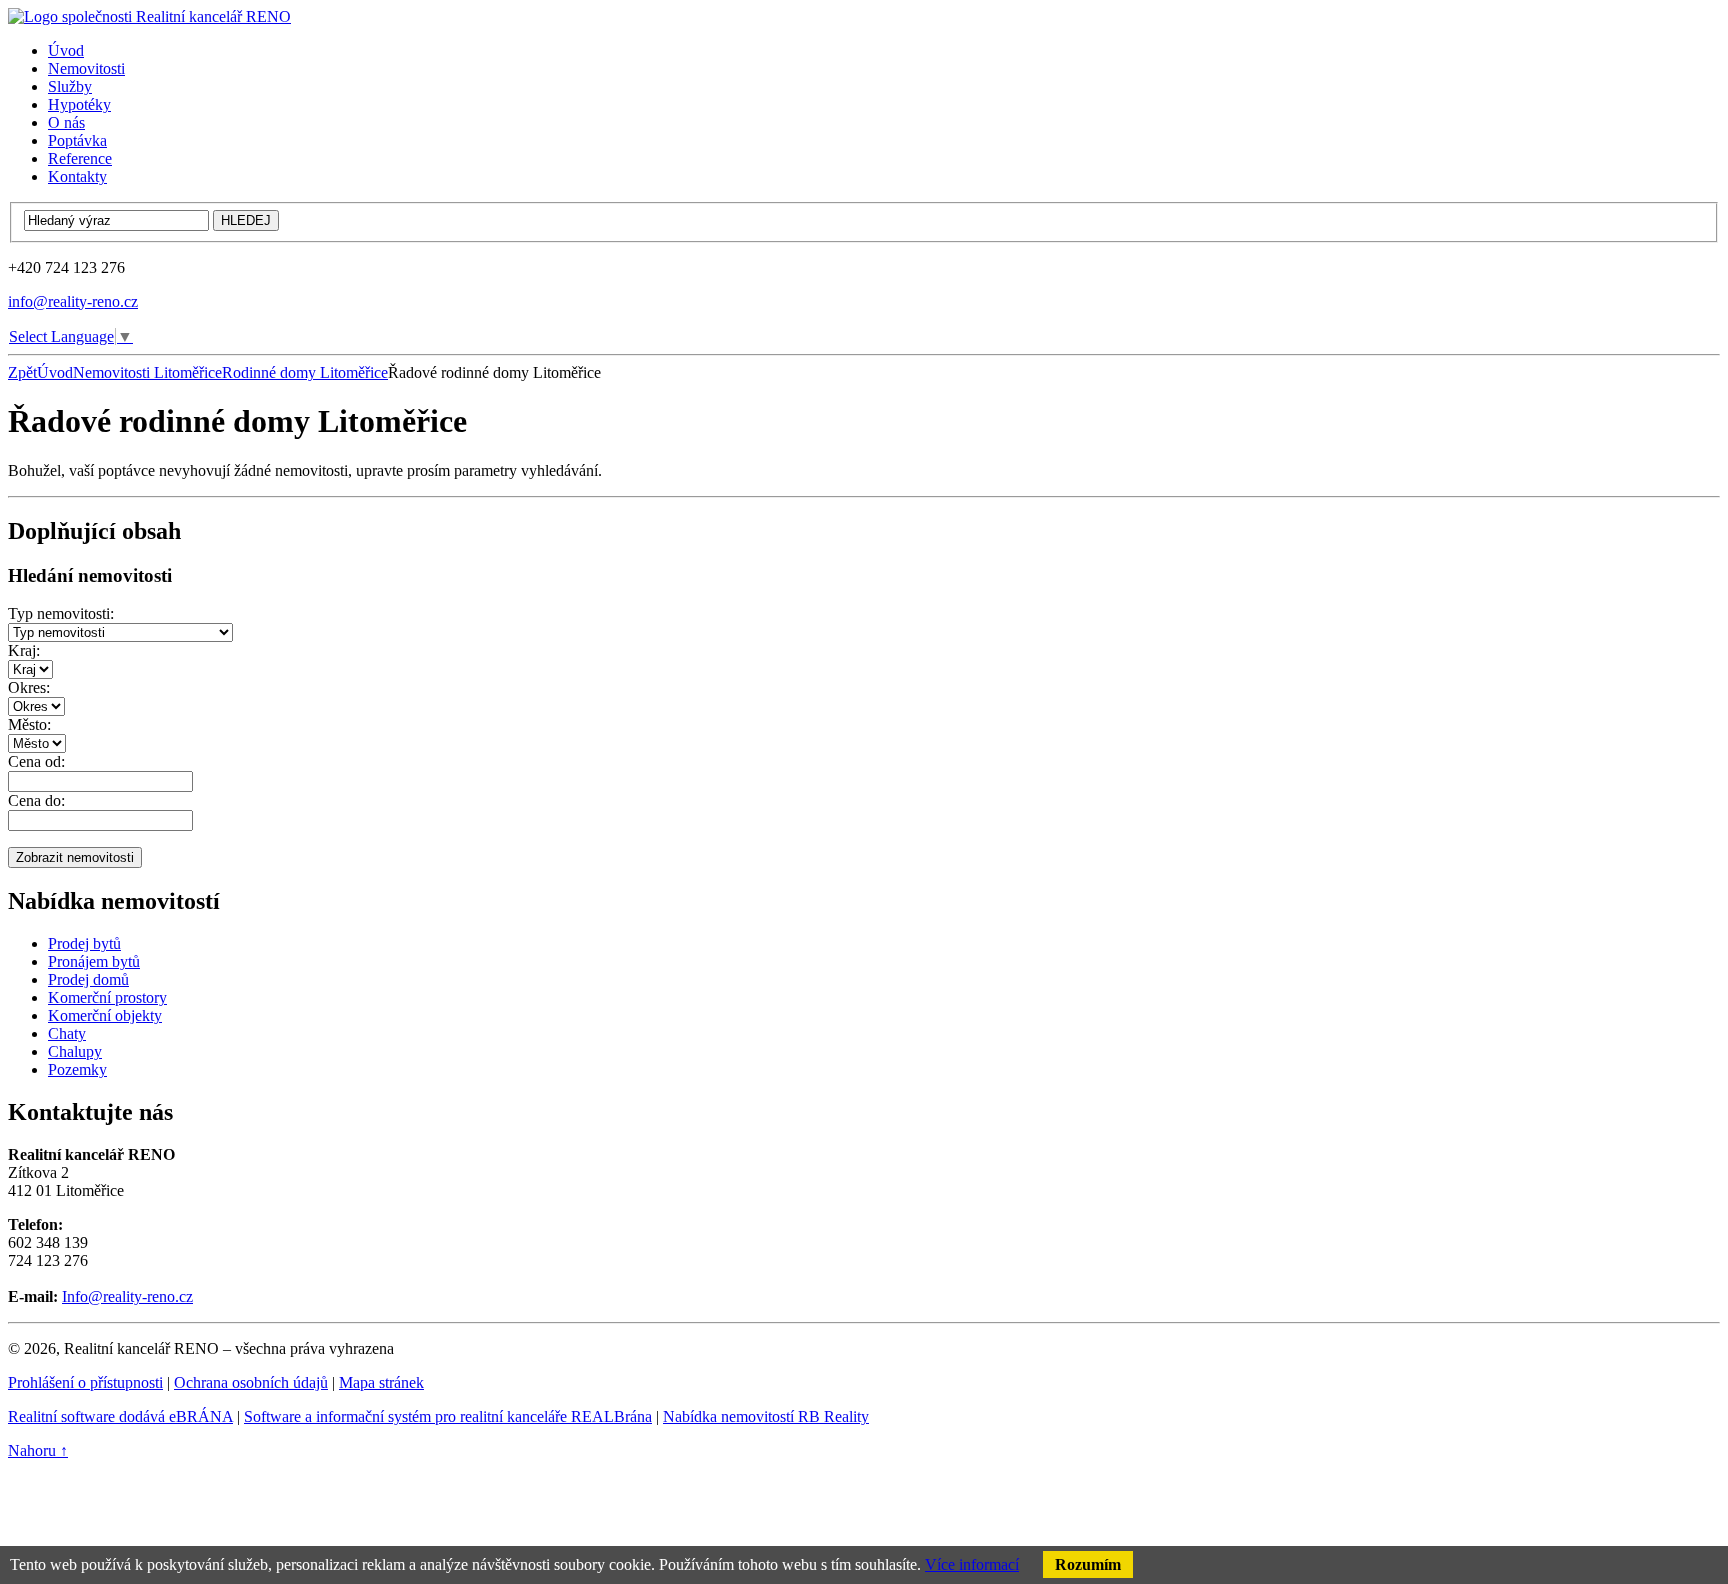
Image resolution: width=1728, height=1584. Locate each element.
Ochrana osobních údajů (251, 1382)
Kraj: (24, 650)
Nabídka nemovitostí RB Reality (766, 1416)
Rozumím (1088, 1564)
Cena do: (36, 800)
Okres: (29, 687)
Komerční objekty (105, 1015)
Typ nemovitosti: (61, 613)
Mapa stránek (381, 1382)
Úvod (55, 372)
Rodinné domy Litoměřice (305, 372)
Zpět (22, 372)
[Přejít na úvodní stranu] (149, 16)
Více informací (972, 1564)
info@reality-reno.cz (73, 301)
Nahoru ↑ (38, 1450)
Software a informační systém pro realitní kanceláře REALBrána (448, 1416)
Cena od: (36, 761)
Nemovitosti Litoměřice (147, 372)
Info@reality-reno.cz (127, 1296)
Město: (29, 724)
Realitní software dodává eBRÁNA (120, 1416)
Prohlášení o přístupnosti (85, 1382)
